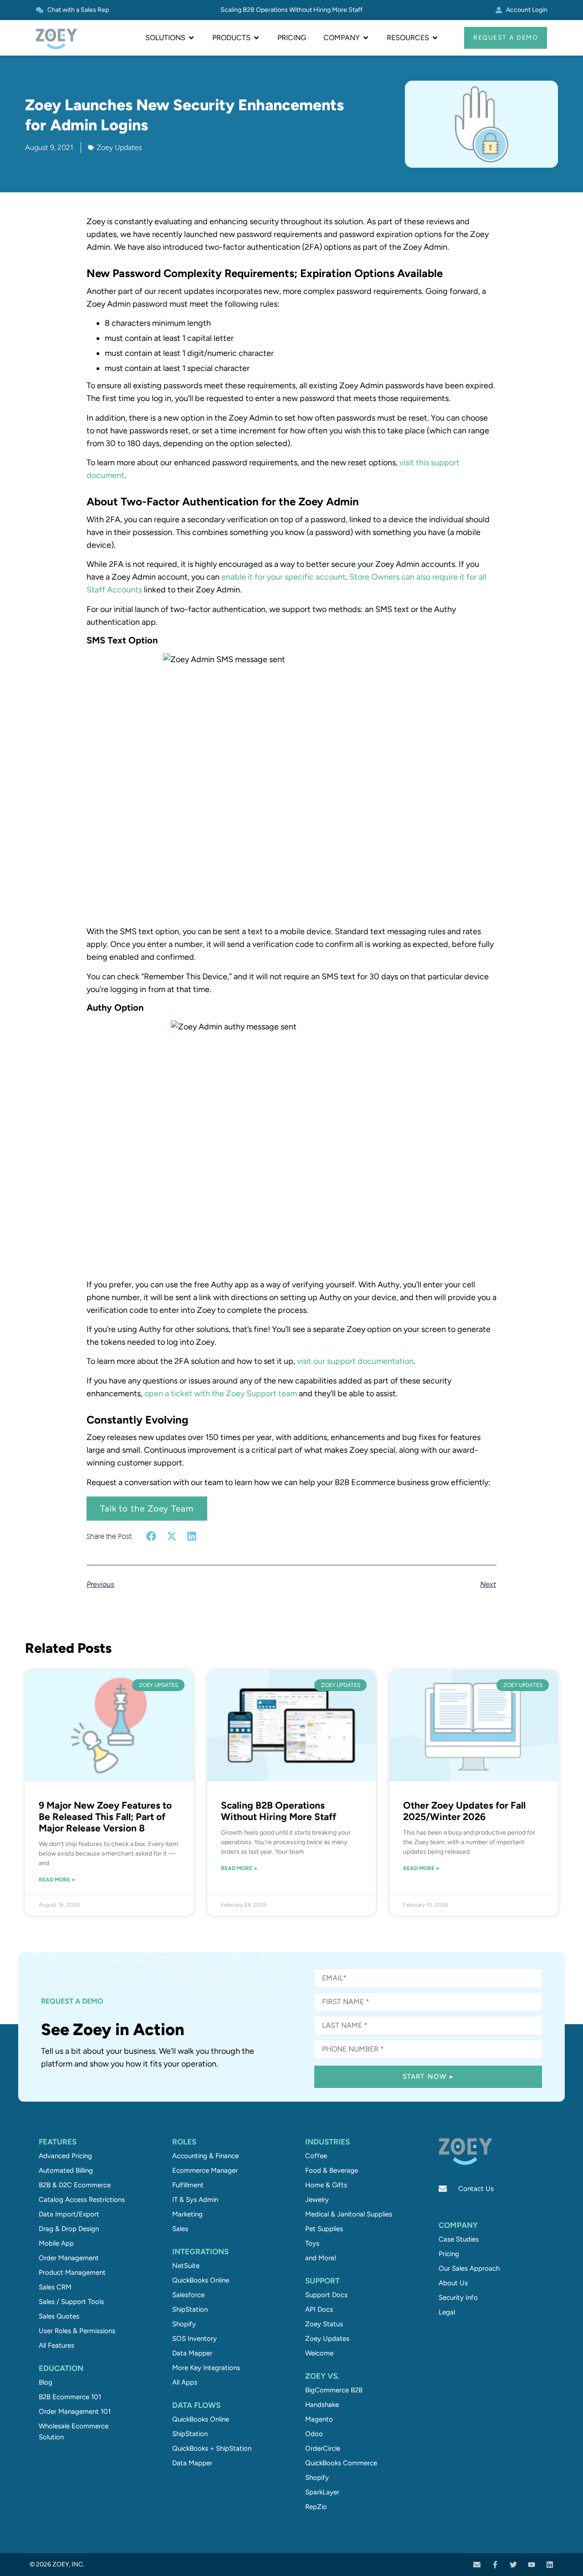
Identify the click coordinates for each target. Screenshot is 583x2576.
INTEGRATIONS (200, 2252)
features (58, 2142)
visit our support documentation (355, 1361)
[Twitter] (513, 2565)
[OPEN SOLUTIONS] (191, 38)
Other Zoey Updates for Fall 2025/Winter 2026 (464, 1811)
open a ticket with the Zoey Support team (221, 1393)
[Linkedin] (550, 2565)
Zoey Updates (119, 147)
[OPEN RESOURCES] (435, 38)
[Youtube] (532, 2565)
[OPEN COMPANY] (366, 38)
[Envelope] (477, 2565)
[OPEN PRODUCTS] (256, 38)
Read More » (57, 1880)
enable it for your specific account (284, 577)
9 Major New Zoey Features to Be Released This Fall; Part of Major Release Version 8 (105, 1817)
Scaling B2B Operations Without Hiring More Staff (291, 10)
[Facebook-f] (495, 2565)
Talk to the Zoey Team (147, 1509)
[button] (151, 1536)
